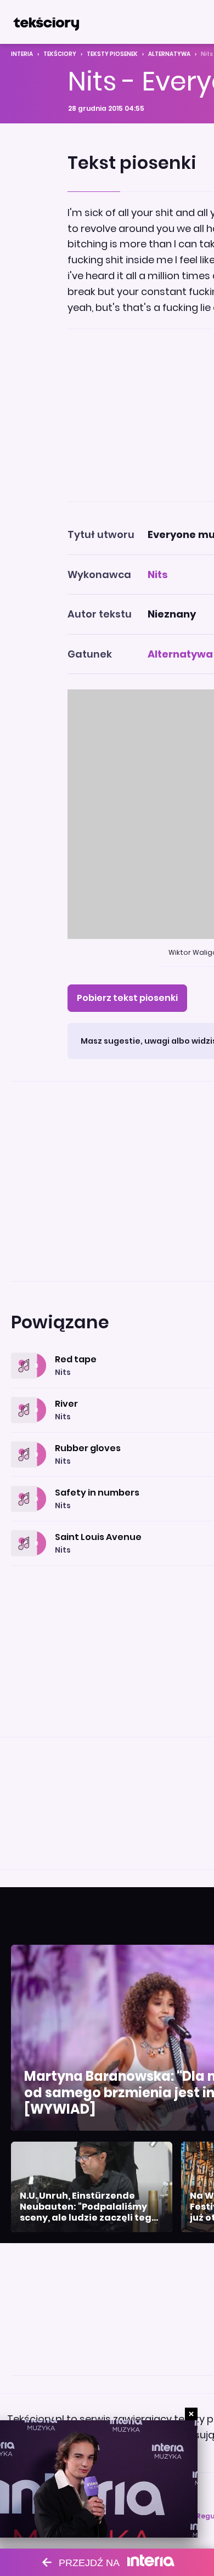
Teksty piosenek (112, 54)
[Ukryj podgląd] (191, 2414)
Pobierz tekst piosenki (127, 998)
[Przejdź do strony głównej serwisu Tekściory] (46, 22)
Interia (22, 54)
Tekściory (60, 54)
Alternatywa (169, 54)
